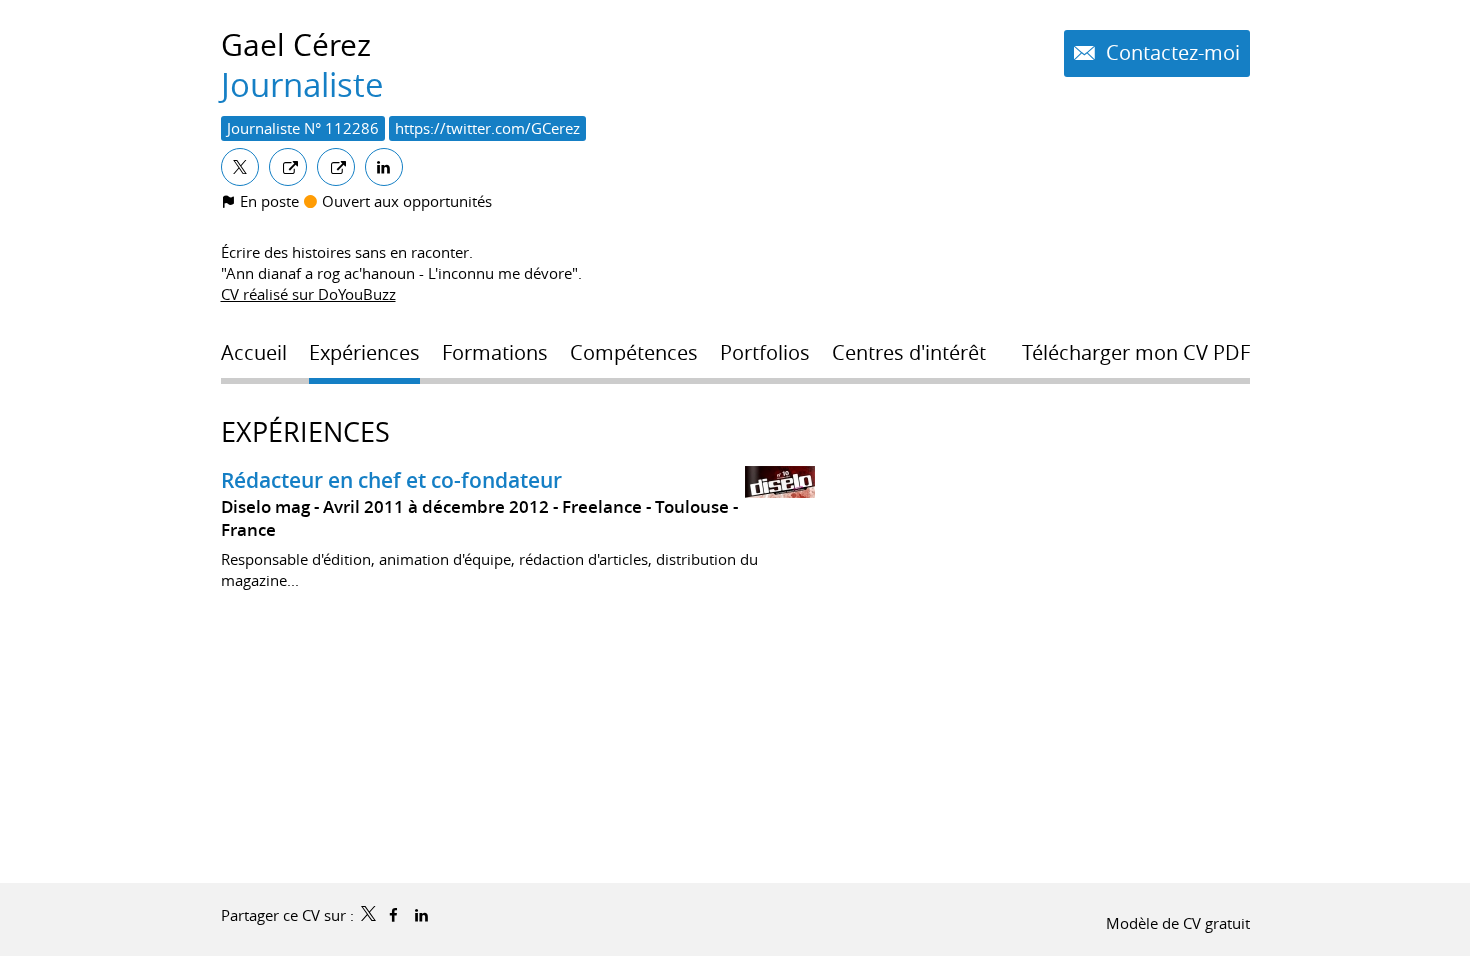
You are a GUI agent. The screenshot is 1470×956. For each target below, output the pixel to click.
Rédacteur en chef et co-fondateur (391, 480)
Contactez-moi (1170, 53)
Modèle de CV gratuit (1178, 923)
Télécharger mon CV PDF (1136, 353)
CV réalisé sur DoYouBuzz (308, 294)
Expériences (305, 432)
